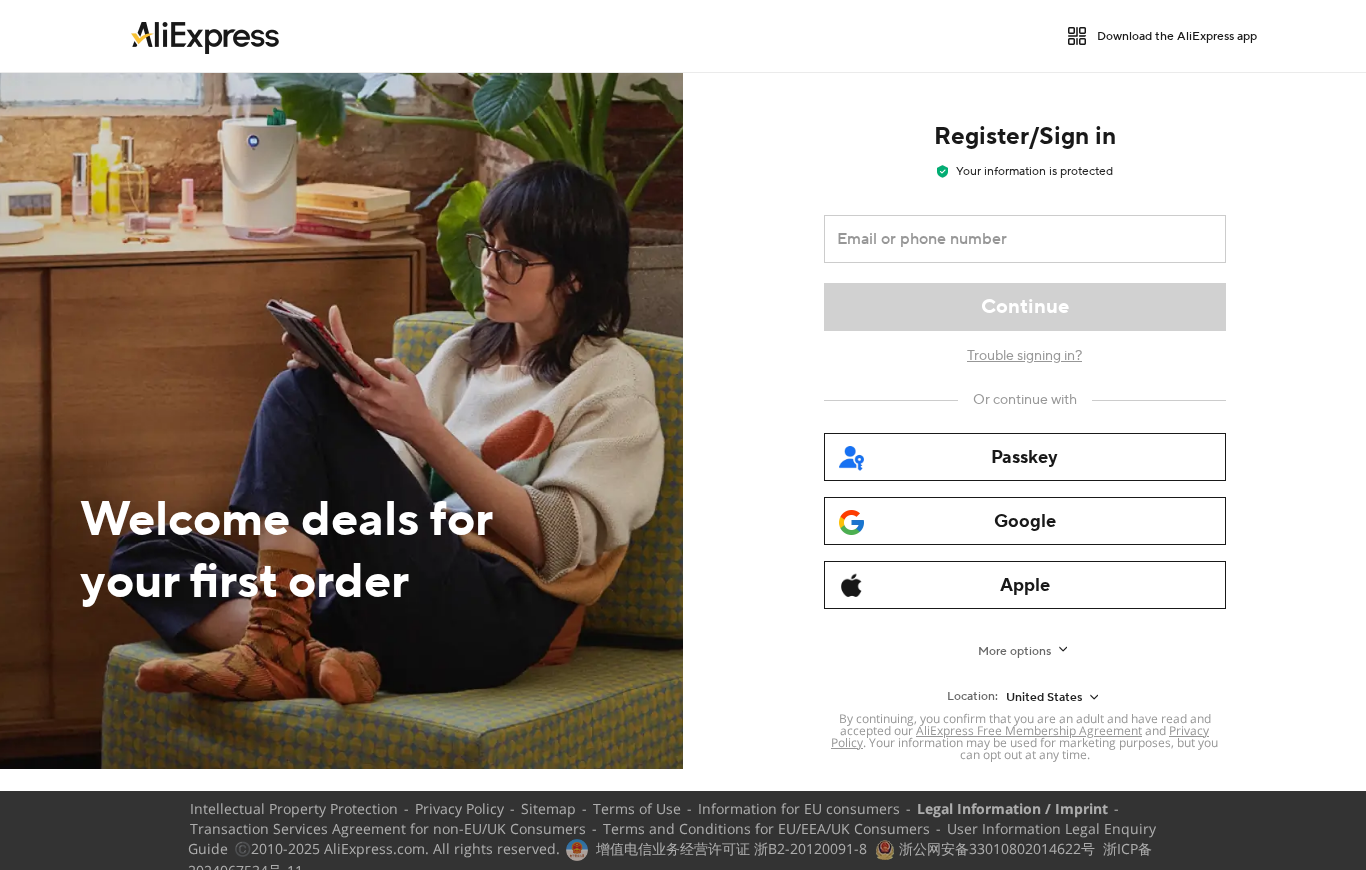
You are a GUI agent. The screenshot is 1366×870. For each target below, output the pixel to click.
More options (1014, 651)
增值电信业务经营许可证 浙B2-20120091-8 (731, 848)
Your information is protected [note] (1034, 171)
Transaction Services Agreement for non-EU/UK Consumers (388, 828)
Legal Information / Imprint (1012, 808)
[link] (205, 36)
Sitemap (548, 808)
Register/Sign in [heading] (1025, 136)
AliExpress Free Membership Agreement (1029, 730)
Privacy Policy (459, 808)
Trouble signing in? (1024, 356)
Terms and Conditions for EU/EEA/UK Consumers (766, 828)
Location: (972, 696)
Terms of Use (637, 808)
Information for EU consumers (799, 808)
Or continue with (1025, 400)
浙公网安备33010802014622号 (995, 848)
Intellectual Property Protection (294, 808)
